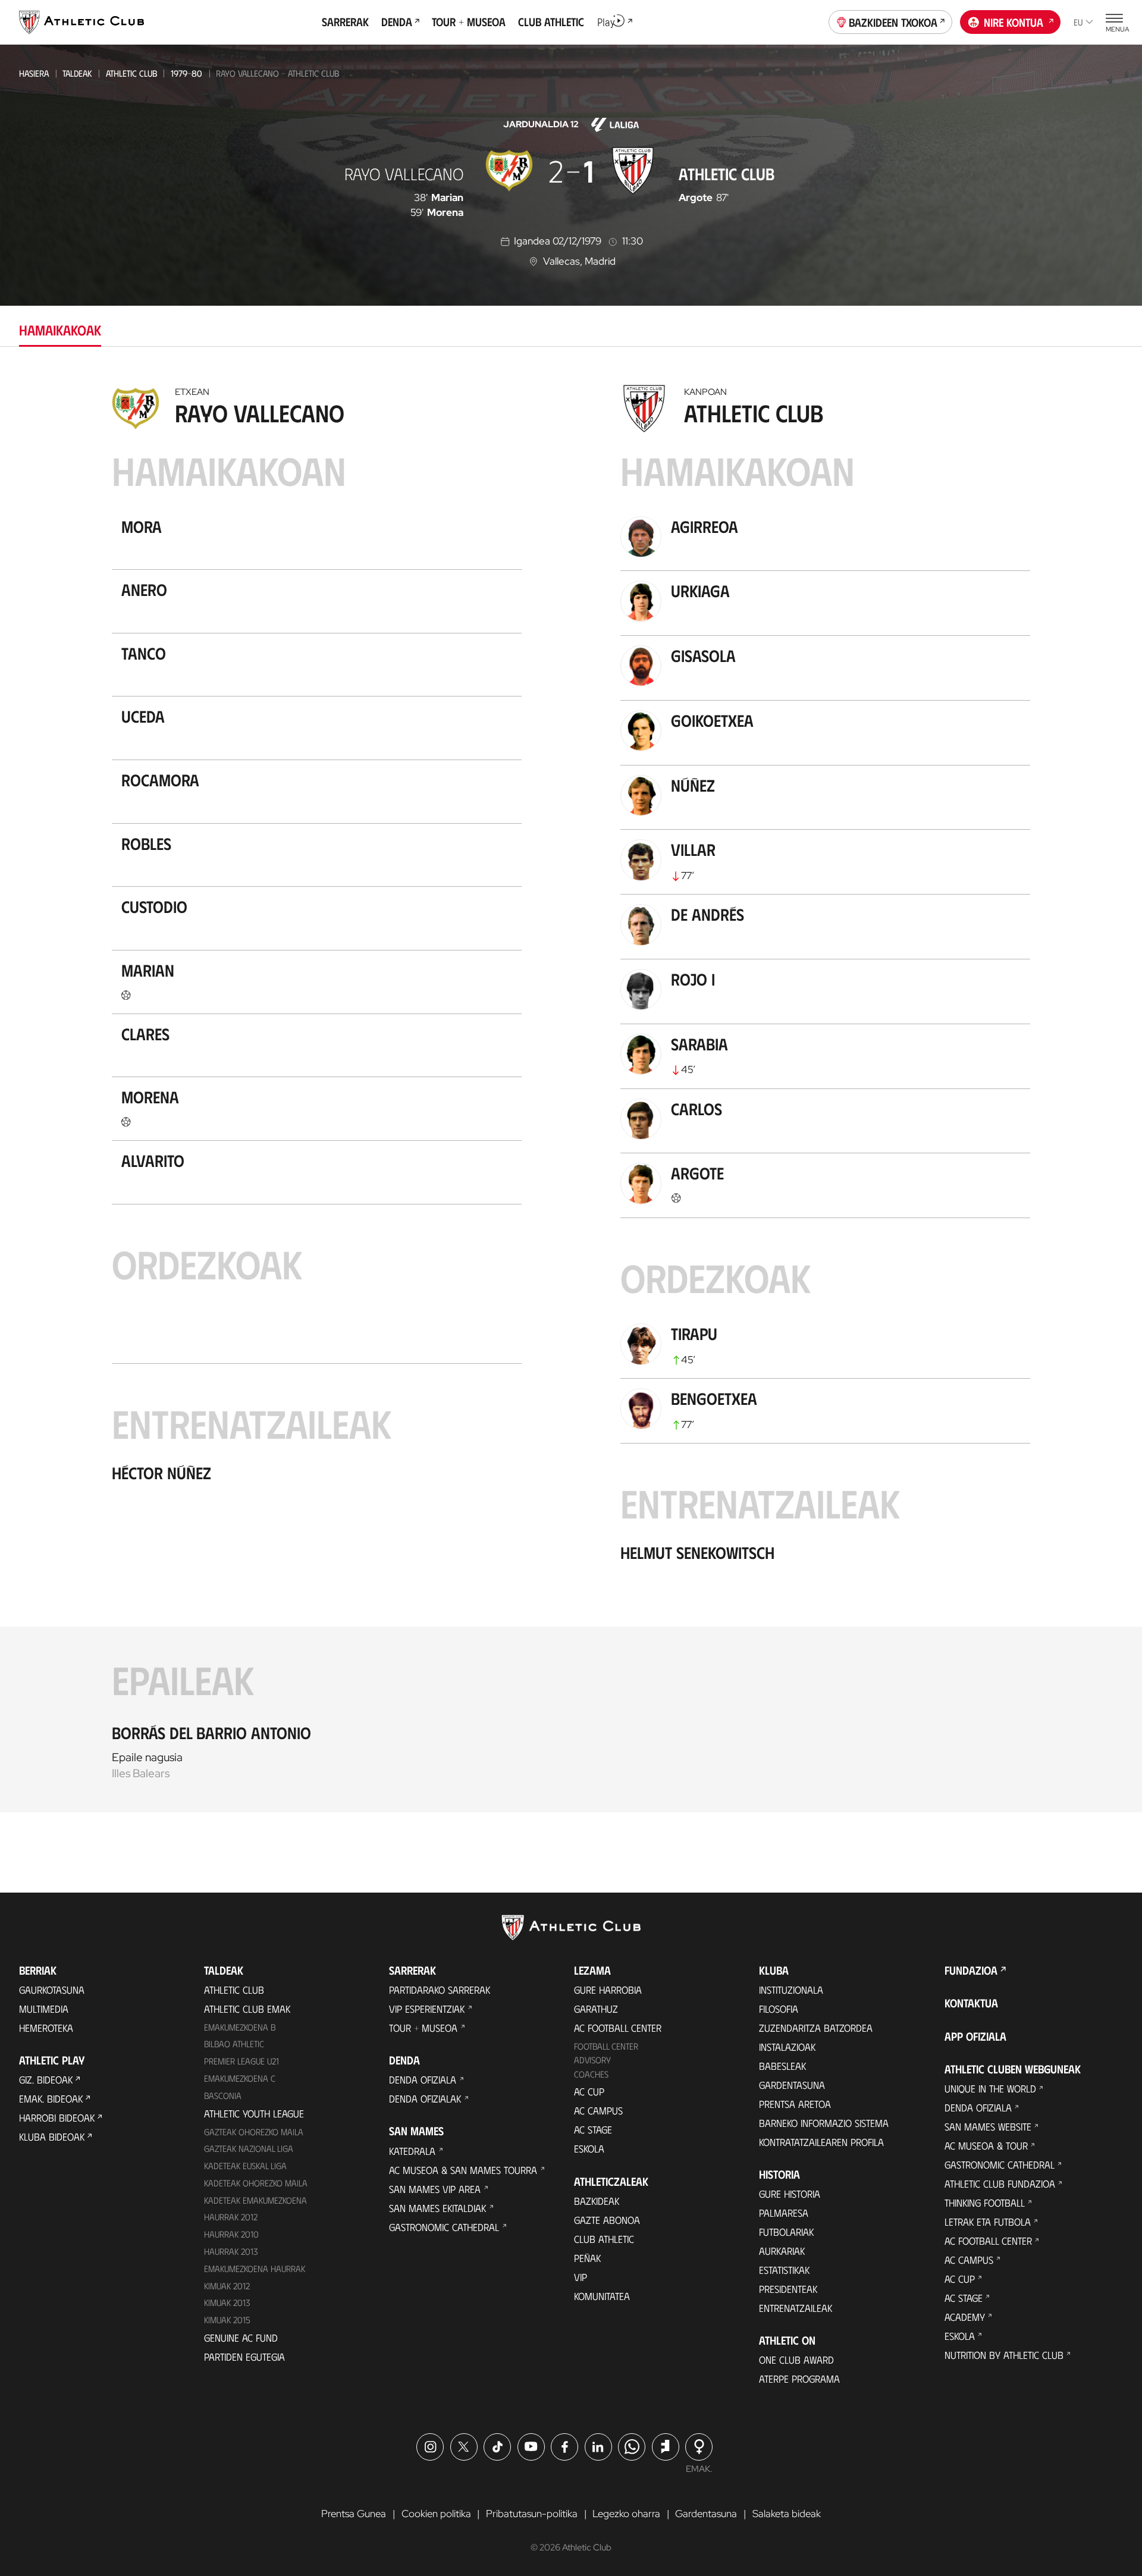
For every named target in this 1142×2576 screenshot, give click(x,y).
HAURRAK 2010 (231, 2234)
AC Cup (589, 2091)
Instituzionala (791, 1990)
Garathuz (596, 2009)
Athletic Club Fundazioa (1000, 2183)
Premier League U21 (241, 2061)
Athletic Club (131, 73)
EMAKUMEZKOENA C (240, 2078)
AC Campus (598, 2110)
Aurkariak (782, 2251)
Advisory (592, 2060)
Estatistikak (784, 2270)
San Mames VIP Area (435, 2189)
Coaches (591, 2074)
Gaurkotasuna (52, 1990)
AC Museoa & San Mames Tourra (463, 2170)
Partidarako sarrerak (440, 1990)
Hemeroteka (46, 2028)
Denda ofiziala (423, 2079)
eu (1078, 22)
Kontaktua (971, 2003)
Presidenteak (788, 2289)
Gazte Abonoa (607, 2220)
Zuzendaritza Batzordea (816, 2028)
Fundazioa (971, 1970)
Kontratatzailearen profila (821, 2142)
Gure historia (790, 2194)
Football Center (606, 2046)
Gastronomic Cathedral (444, 2227)
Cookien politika (436, 2514)
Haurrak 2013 (231, 2251)
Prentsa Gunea (354, 2514)
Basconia (223, 2095)
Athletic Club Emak (247, 2009)
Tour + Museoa (423, 2028)
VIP (581, 2277)
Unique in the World (990, 2088)
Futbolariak (786, 2232)
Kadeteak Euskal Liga (245, 2166)
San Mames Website (988, 2126)
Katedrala (412, 2151)
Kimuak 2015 (227, 2320)
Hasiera (34, 73)
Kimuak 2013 (227, 2302)
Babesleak (782, 2066)
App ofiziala (975, 2036)
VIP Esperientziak (427, 2009)
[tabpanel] (571, 1096)
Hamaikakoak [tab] (60, 330)
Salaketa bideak (787, 2514)
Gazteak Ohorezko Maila (254, 2132)
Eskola (589, 2148)
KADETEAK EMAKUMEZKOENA (255, 2200)
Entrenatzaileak (796, 2308)
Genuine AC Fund (241, 2337)
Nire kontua (1014, 22)
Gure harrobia (608, 1990)
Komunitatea (602, 2296)
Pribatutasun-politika (532, 2514)
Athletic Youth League (254, 2113)
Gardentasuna (792, 2085)
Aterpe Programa (799, 2379)
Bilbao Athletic (234, 2044)
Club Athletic (604, 2239)
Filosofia (779, 2009)
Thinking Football (985, 2202)
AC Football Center (618, 2028)
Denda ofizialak (425, 2098)
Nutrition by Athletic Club (1004, 2355)
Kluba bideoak (52, 2136)
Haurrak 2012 (231, 2217)
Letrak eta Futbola (988, 2222)
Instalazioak (787, 2047)
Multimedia (44, 2009)
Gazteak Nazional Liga (249, 2148)
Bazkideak (597, 2201)
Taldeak (77, 73)
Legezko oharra (626, 2514)
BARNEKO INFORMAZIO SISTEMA (824, 2123)
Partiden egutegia (244, 2357)
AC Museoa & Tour (986, 2145)
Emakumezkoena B (240, 2027)
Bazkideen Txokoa (893, 22)
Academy (965, 2317)
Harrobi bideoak (57, 2117)
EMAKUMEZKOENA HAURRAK (255, 2268)
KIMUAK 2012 (227, 2286)
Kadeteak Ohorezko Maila (256, 2183)
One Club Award (796, 2359)
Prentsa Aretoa (795, 2104)
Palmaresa (784, 2213)
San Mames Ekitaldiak (437, 2208)
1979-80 (186, 73)
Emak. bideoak (51, 2098)
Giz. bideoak (46, 2079)
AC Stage (593, 2129)
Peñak (587, 2258)
